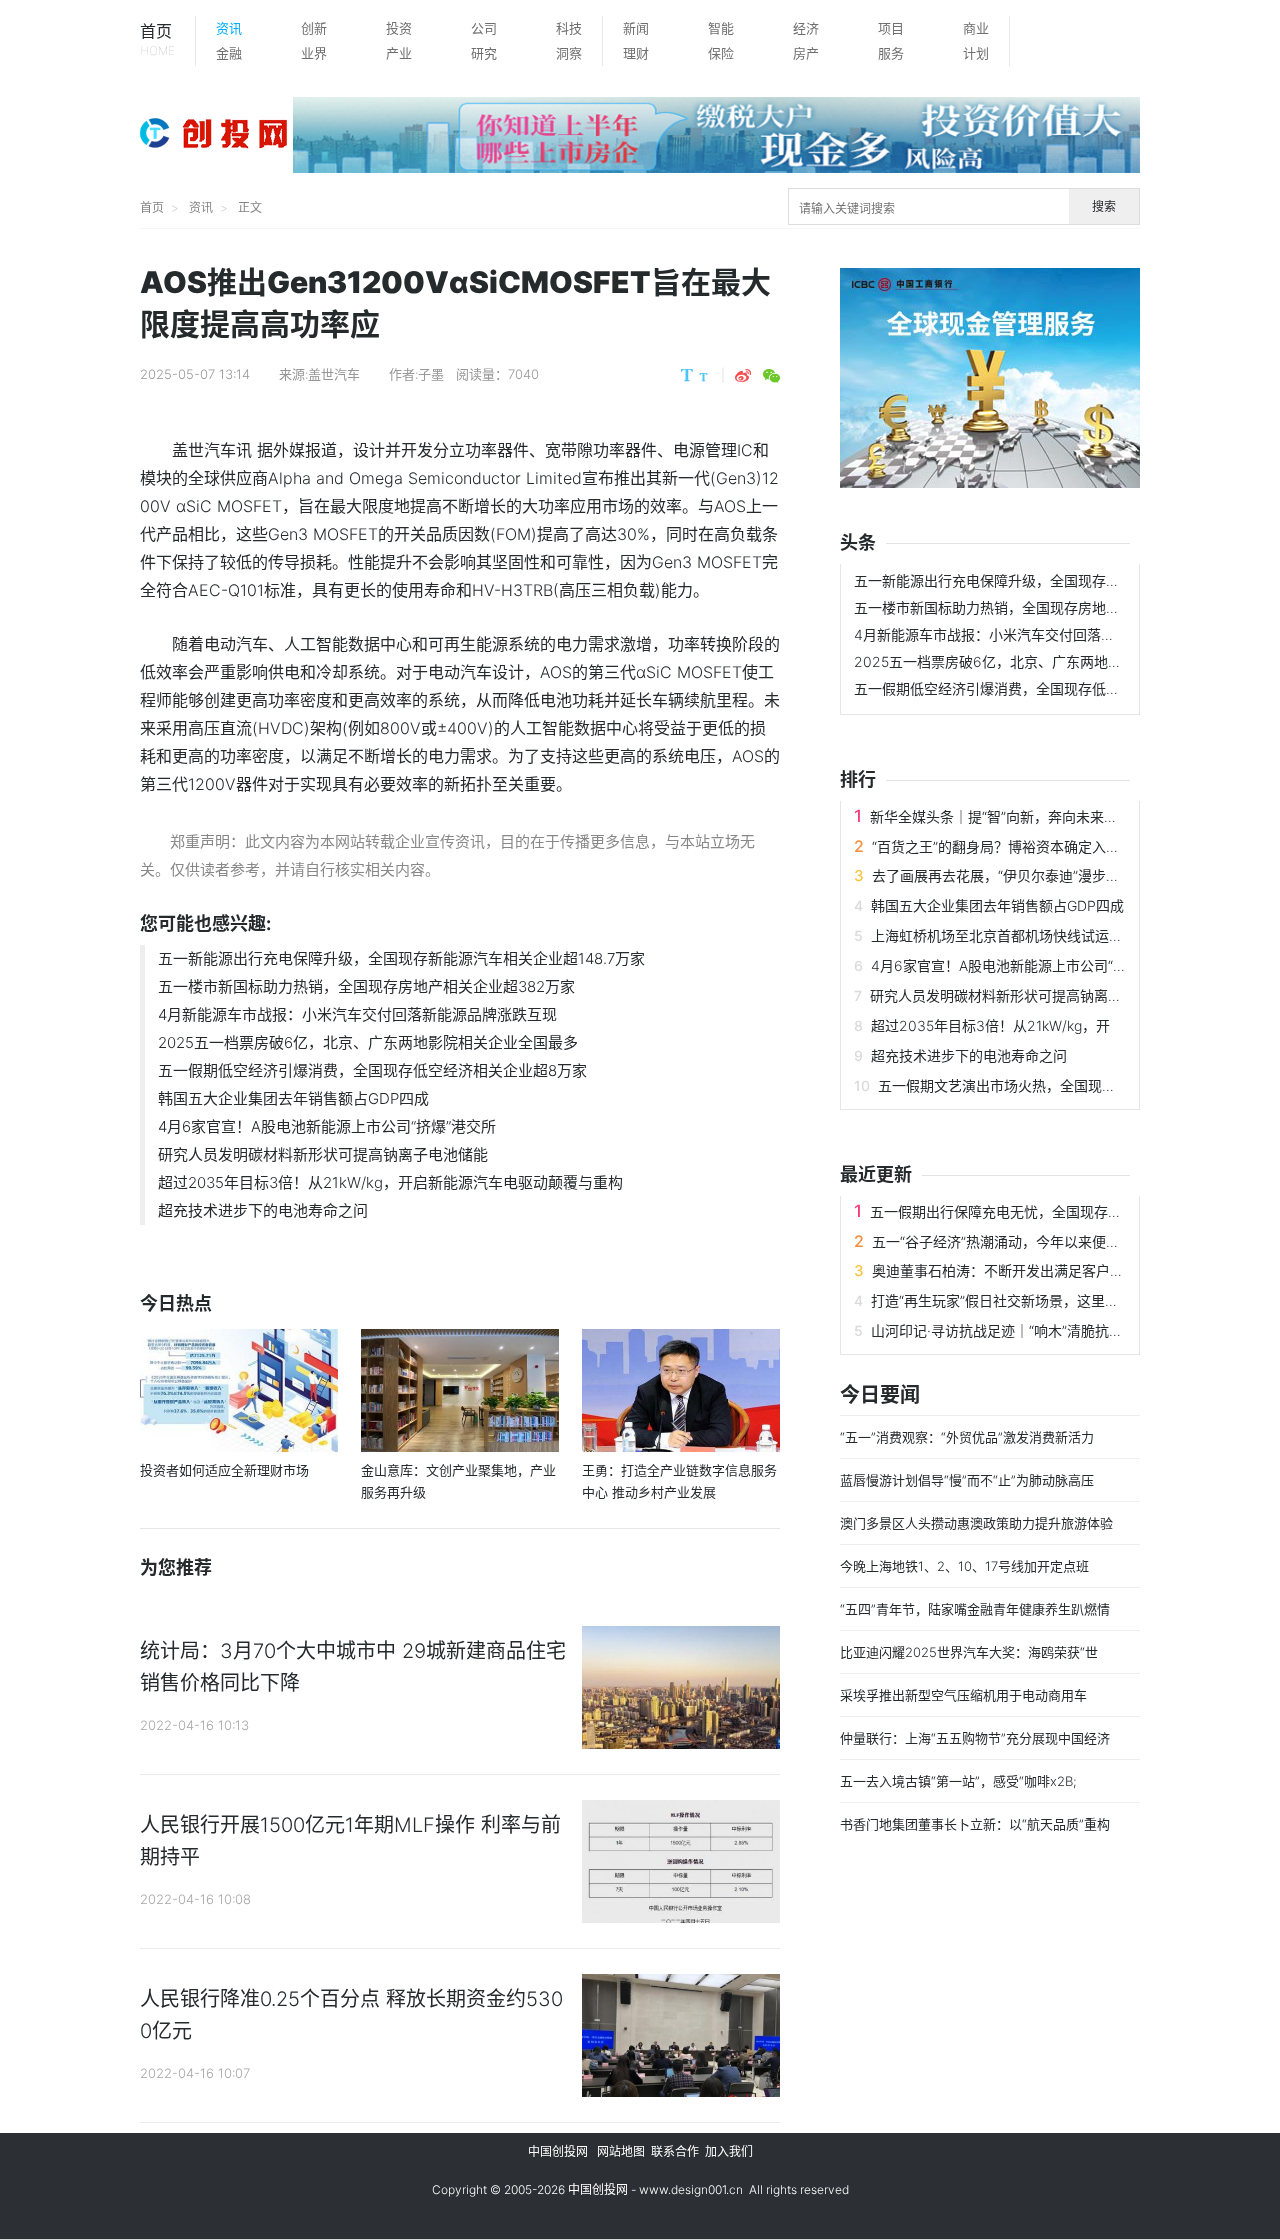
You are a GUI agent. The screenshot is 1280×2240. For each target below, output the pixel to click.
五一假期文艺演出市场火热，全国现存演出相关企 (1032, 1085)
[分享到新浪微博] (743, 376)
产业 (399, 53)
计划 (976, 53)
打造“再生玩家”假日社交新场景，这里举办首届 (1016, 1300)
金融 (229, 53)
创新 (314, 28)
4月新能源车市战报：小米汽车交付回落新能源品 (1005, 634)
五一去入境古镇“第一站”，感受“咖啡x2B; (958, 1781)
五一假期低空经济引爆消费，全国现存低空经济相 (1008, 688)
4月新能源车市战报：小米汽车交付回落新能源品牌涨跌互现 (357, 1014)
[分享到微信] (771, 376)
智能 (721, 28)
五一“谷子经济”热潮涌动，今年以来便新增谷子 (1017, 1241)
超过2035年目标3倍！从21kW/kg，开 (990, 1025)
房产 (806, 53)
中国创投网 (558, 2151)
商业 (976, 28)
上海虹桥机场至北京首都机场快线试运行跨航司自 (1025, 935)
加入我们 (729, 2151)
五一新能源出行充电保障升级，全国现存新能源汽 (1008, 580)
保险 (721, 53)
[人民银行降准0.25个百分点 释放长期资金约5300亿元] (681, 2039)
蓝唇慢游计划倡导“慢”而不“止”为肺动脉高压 (967, 1480)
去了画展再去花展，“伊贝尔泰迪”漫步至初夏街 (1017, 875)
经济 (806, 28)
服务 (891, 53)
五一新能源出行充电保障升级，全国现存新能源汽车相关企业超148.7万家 (401, 958)
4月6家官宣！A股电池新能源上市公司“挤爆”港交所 (327, 1126)
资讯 (229, 28)
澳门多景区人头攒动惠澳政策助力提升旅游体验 (976, 1523)
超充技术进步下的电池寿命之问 (263, 1210)
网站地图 (621, 2151)
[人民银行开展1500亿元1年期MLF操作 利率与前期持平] (681, 1865)
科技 (569, 28)
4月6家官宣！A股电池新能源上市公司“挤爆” (1008, 965)
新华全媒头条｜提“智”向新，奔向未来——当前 (1015, 816)
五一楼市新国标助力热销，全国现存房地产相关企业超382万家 (366, 986)
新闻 (636, 28)
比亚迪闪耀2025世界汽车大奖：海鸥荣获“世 (969, 1652)
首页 (157, 39)
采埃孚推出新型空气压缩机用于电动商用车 (963, 1695)
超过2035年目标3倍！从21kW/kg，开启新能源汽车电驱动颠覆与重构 (390, 1182)
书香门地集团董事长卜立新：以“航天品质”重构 (975, 1824)
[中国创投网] (216, 135)
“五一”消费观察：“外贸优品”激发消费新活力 (967, 1437)
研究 (484, 53)
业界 (314, 53)
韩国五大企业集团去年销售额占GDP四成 (293, 1098)
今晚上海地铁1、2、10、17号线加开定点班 (964, 1566)
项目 (891, 28)
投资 (399, 28)
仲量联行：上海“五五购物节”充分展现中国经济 (975, 1738)
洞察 (569, 53)
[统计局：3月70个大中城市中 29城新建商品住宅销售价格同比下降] (681, 1691)
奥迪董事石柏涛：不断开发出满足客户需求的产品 (1026, 1270)
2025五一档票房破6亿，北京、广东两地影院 (995, 661)
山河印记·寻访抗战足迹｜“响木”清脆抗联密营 (1011, 1330)
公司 (484, 28)
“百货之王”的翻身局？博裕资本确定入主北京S (1014, 846)
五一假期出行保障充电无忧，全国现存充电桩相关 (1024, 1211)
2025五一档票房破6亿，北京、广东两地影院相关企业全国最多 (368, 1042)
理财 (636, 53)
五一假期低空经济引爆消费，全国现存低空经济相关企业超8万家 (372, 1070)
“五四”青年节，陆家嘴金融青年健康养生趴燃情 (975, 1609)
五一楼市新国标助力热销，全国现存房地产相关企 (1008, 607)
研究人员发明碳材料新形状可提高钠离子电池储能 (323, 1154)
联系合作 (675, 2151)
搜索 (1104, 206)
